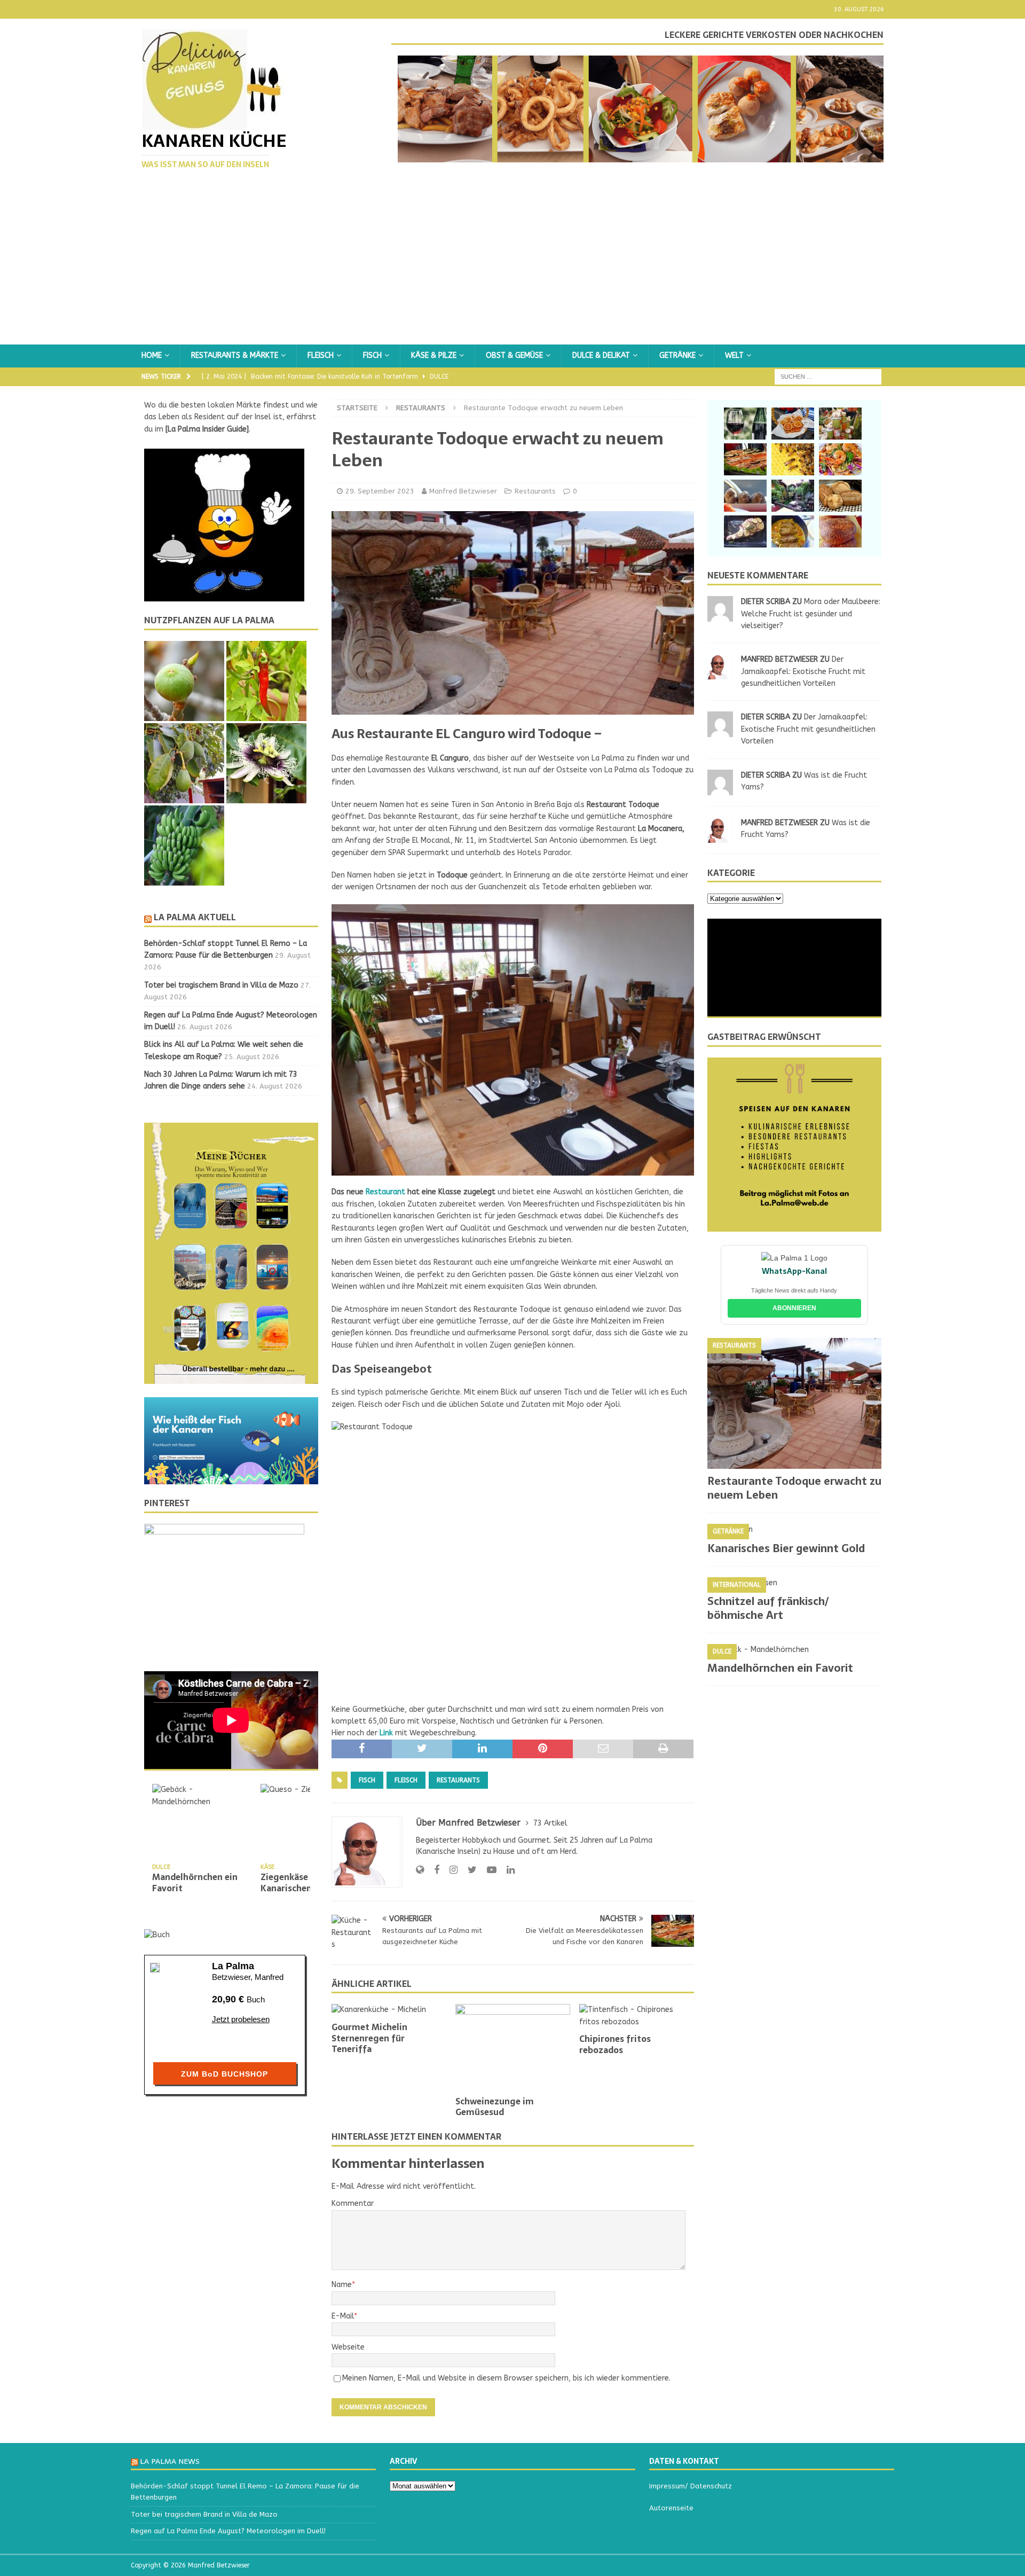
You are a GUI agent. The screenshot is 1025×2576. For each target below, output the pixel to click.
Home (152, 355)
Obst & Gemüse (514, 355)
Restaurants (535, 491)
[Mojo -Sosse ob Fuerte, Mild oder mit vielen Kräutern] (840, 424)
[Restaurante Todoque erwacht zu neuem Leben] (794, 1403)
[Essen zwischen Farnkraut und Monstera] (793, 496)
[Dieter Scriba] (720, 616)
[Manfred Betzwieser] (720, 673)
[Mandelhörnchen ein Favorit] (202, 1822)
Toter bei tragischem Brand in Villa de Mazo (221, 985)
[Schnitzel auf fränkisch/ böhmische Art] (794, 1583)
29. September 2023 (380, 491)
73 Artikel (550, 1823)
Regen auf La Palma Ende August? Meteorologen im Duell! (228, 2531)
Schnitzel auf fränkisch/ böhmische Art (768, 1608)
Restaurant (384, 1192)
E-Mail (343, 2316)
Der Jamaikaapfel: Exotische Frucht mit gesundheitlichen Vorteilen (803, 671)
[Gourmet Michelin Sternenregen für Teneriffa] (389, 2010)
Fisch (372, 355)
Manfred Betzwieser (463, 491)
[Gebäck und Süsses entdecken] (793, 424)
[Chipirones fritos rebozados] (637, 2016)
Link (385, 1733)
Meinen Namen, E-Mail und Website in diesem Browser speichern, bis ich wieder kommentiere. (506, 2378)
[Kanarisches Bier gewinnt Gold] (794, 1530)
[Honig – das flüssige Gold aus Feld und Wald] (793, 459)
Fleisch (321, 355)
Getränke (677, 355)
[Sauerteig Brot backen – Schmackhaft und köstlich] (840, 531)
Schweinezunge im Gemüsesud (495, 2107)
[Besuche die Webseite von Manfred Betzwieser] (420, 1870)
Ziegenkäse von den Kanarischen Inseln (302, 1882)
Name (342, 2285)
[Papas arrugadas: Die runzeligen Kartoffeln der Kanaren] (745, 496)
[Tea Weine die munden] (745, 424)
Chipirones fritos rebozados (615, 2044)
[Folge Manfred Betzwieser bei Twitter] (468, 1870)
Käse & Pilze (434, 355)
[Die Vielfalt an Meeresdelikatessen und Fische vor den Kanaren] (745, 459)
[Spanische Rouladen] (793, 531)
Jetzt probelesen (241, 2019)
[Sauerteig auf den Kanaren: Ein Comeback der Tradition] (840, 496)
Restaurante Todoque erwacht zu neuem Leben (794, 1488)
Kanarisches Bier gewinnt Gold (787, 1548)
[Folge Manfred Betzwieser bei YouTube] (488, 1870)
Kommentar (353, 2203)
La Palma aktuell (195, 917)
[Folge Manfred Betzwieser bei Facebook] (433, 1870)
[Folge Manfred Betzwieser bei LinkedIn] (507, 1870)
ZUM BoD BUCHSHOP (224, 2074)
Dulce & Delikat (601, 355)
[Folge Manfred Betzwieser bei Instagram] (450, 1870)
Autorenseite (671, 2508)
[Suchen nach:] (828, 376)
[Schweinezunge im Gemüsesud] (513, 2047)
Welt (734, 355)
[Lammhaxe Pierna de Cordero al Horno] (745, 531)
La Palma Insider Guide (207, 429)
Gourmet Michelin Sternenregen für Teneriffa (369, 2038)
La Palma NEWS (170, 2461)
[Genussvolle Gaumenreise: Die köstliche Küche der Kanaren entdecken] (840, 459)
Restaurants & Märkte (235, 355)
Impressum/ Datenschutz (691, 2486)
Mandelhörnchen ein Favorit (195, 1882)
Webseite (348, 2347)
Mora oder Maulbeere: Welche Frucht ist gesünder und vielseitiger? (811, 614)
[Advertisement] (512, 264)
